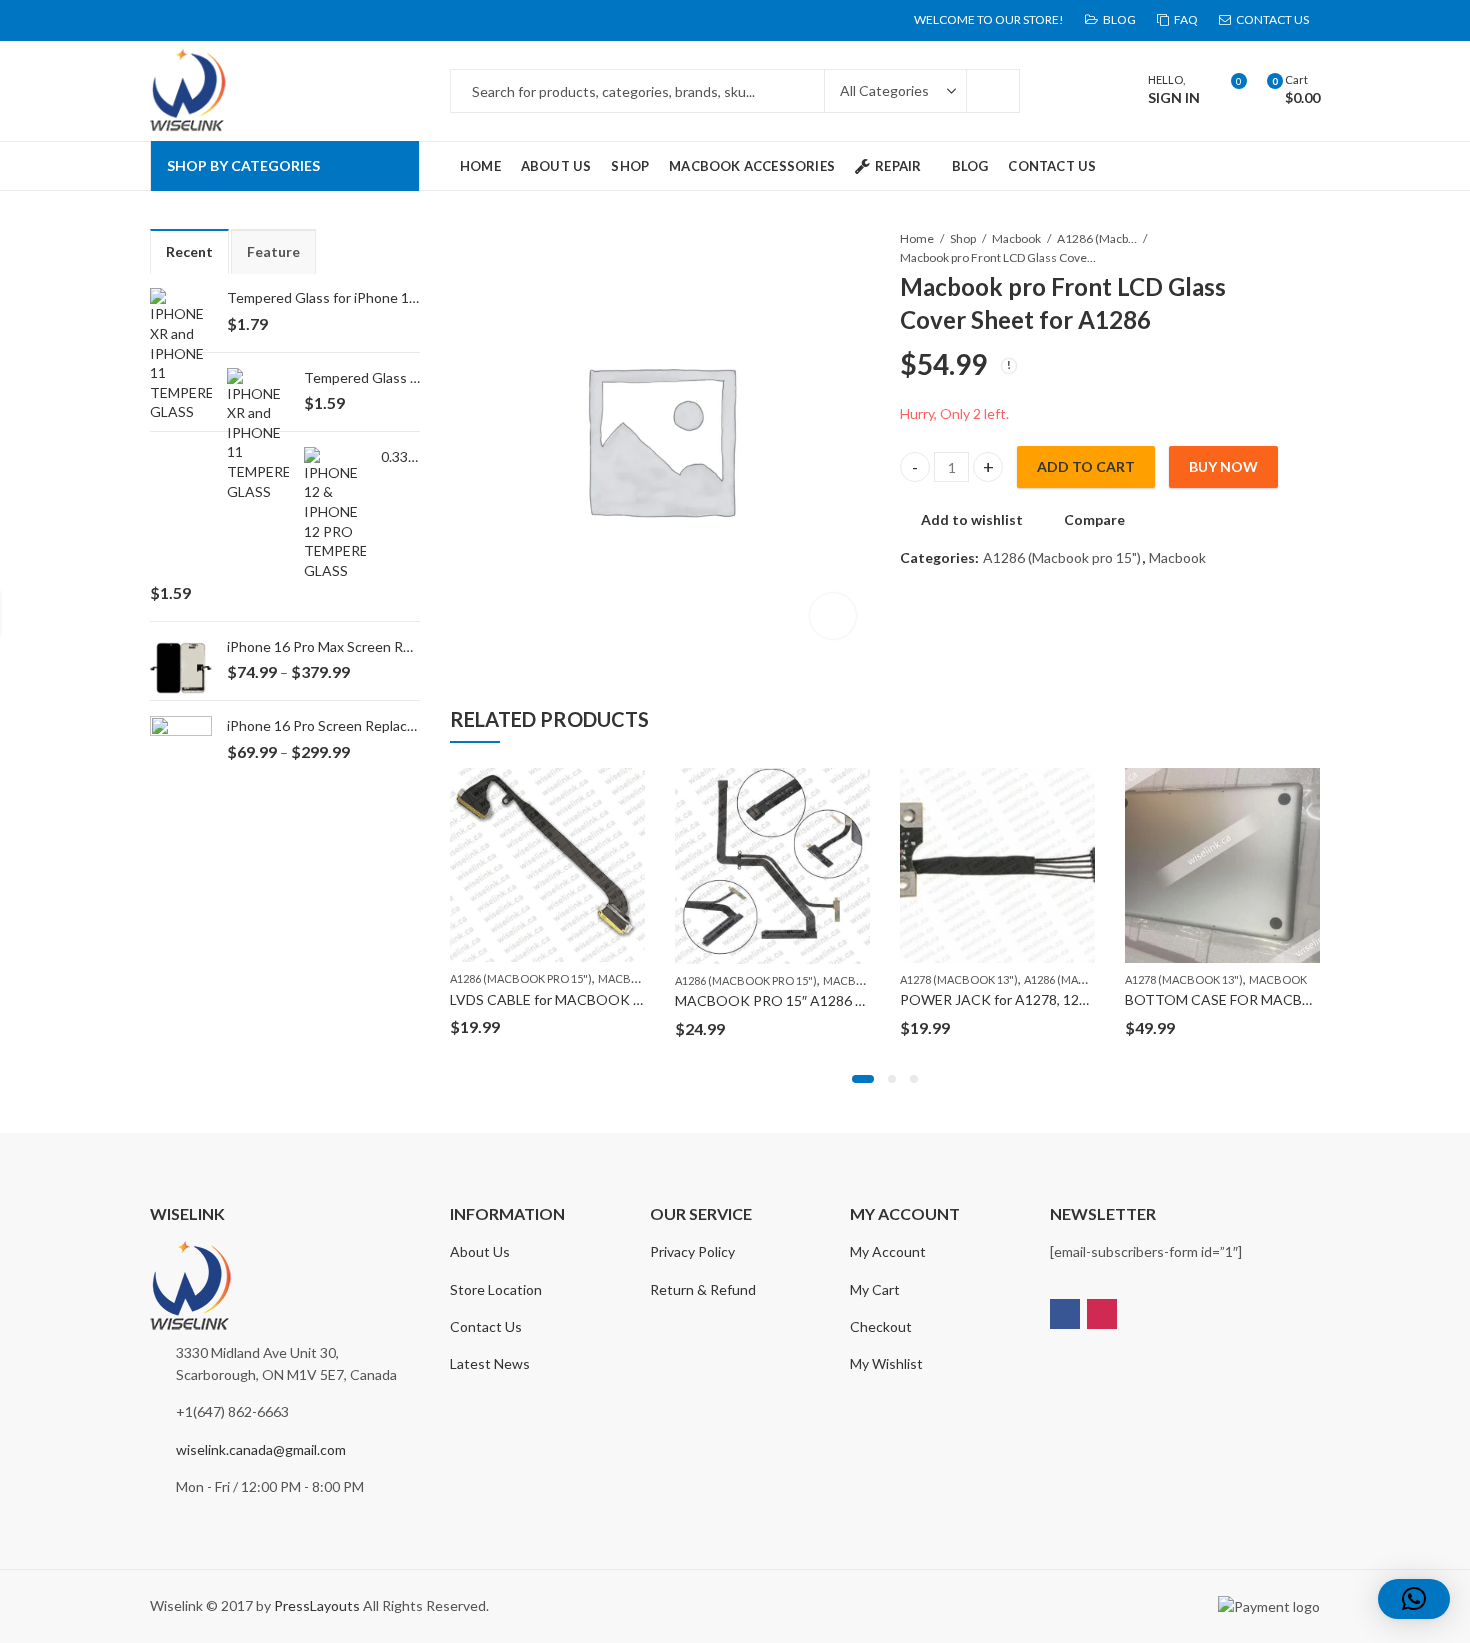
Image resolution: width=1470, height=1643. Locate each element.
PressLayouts (317, 1605)
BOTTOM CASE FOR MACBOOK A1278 (1253, 999)
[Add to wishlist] (629, 786)
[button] (863, 1079)
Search (993, 91)
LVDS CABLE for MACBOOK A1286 (562, 999)
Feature (273, 251)
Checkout (881, 1326)
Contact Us (486, 1326)
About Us (480, 1251)
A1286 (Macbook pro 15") (1097, 238)
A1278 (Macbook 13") (959, 979)
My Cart (875, 1289)
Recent (189, 251)
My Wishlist (886, 1363)
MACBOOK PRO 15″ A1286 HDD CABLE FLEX (820, 1000)
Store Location (496, 1289)
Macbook (1016, 238)
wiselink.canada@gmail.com (261, 1449)
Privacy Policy (692, 1251)
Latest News (490, 1363)
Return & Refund (703, 1289)
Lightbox (833, 616)
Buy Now (1223, 466)
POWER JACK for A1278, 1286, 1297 (1016, 999)
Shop (963, 238)
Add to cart (1086, 466)
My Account (888, 1251)
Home (917, 238)
